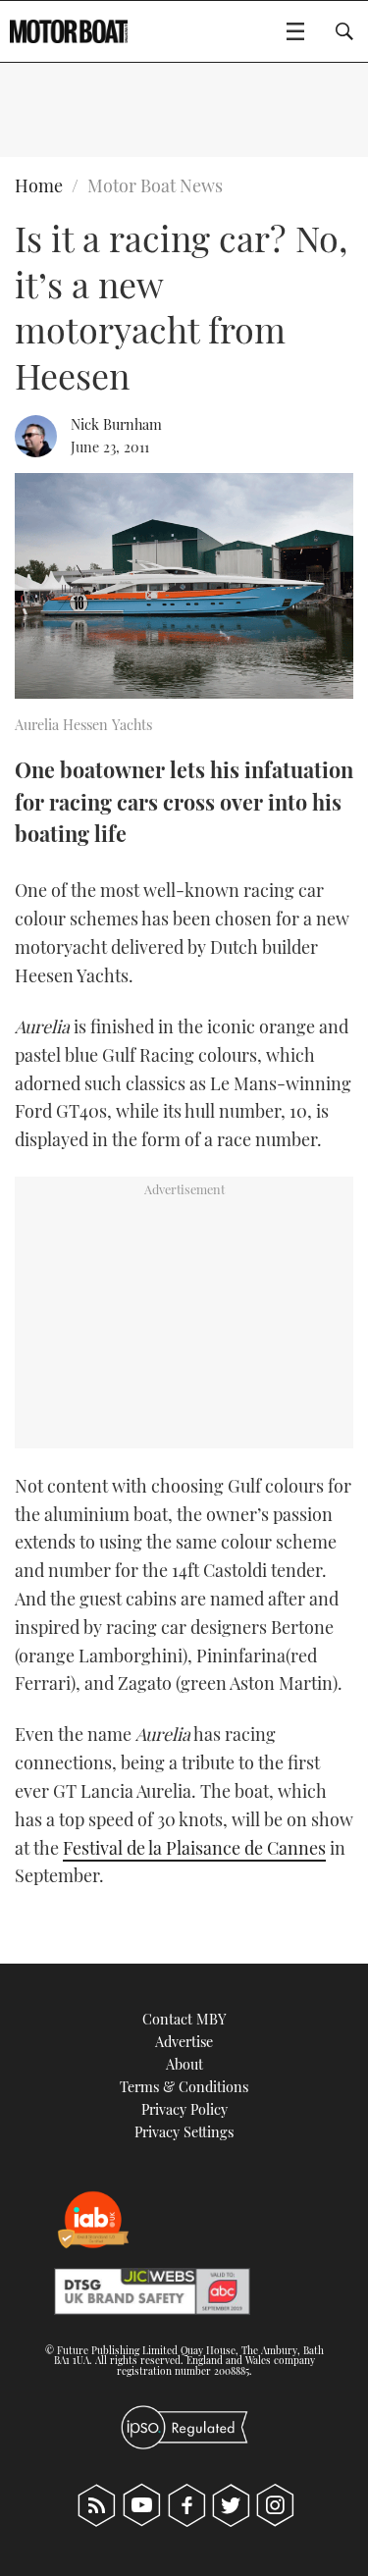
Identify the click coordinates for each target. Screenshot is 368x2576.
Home (39, 185)
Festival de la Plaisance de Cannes (194, 1848)
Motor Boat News (155, 185)
